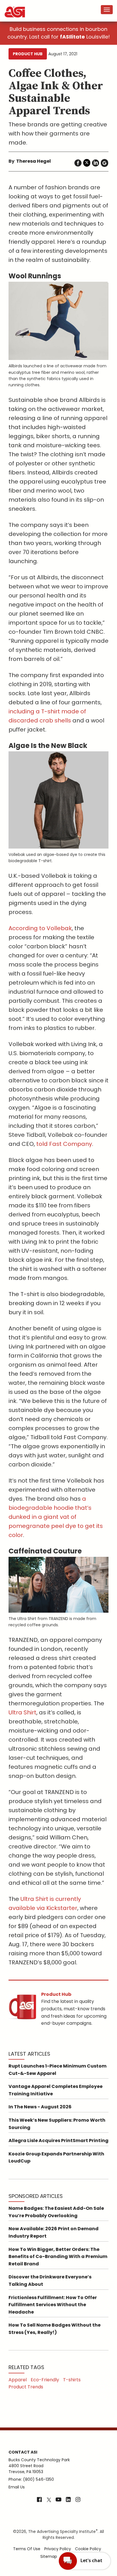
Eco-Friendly (45, 2380)
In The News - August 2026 (40, 2107)
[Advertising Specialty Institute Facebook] (39, 2500)
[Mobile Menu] (107, 10)
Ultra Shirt (22, 1712)
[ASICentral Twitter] (49, 2500)
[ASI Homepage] (15, 7)
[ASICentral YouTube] (58, 2500)
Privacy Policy (58, 2549)
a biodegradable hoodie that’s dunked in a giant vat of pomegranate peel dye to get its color (56, 1517)
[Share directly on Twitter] (87, 163)
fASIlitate (72, 37)
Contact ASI (23, 2452)
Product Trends (26, 2387)
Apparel (18, 2380)
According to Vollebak (40, 928)
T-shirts (72, 2380)
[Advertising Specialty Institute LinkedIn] (68, 2500)
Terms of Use (27, 2549)
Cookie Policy (88, 2549)
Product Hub (28, 54)
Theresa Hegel (34, 161)
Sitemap (49, 2556)
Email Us (17, 2487)
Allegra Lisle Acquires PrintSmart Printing (58, 2141)
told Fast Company (64, 1144)
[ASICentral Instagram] (78, 2500)
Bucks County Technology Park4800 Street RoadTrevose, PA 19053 (39, 2466)
